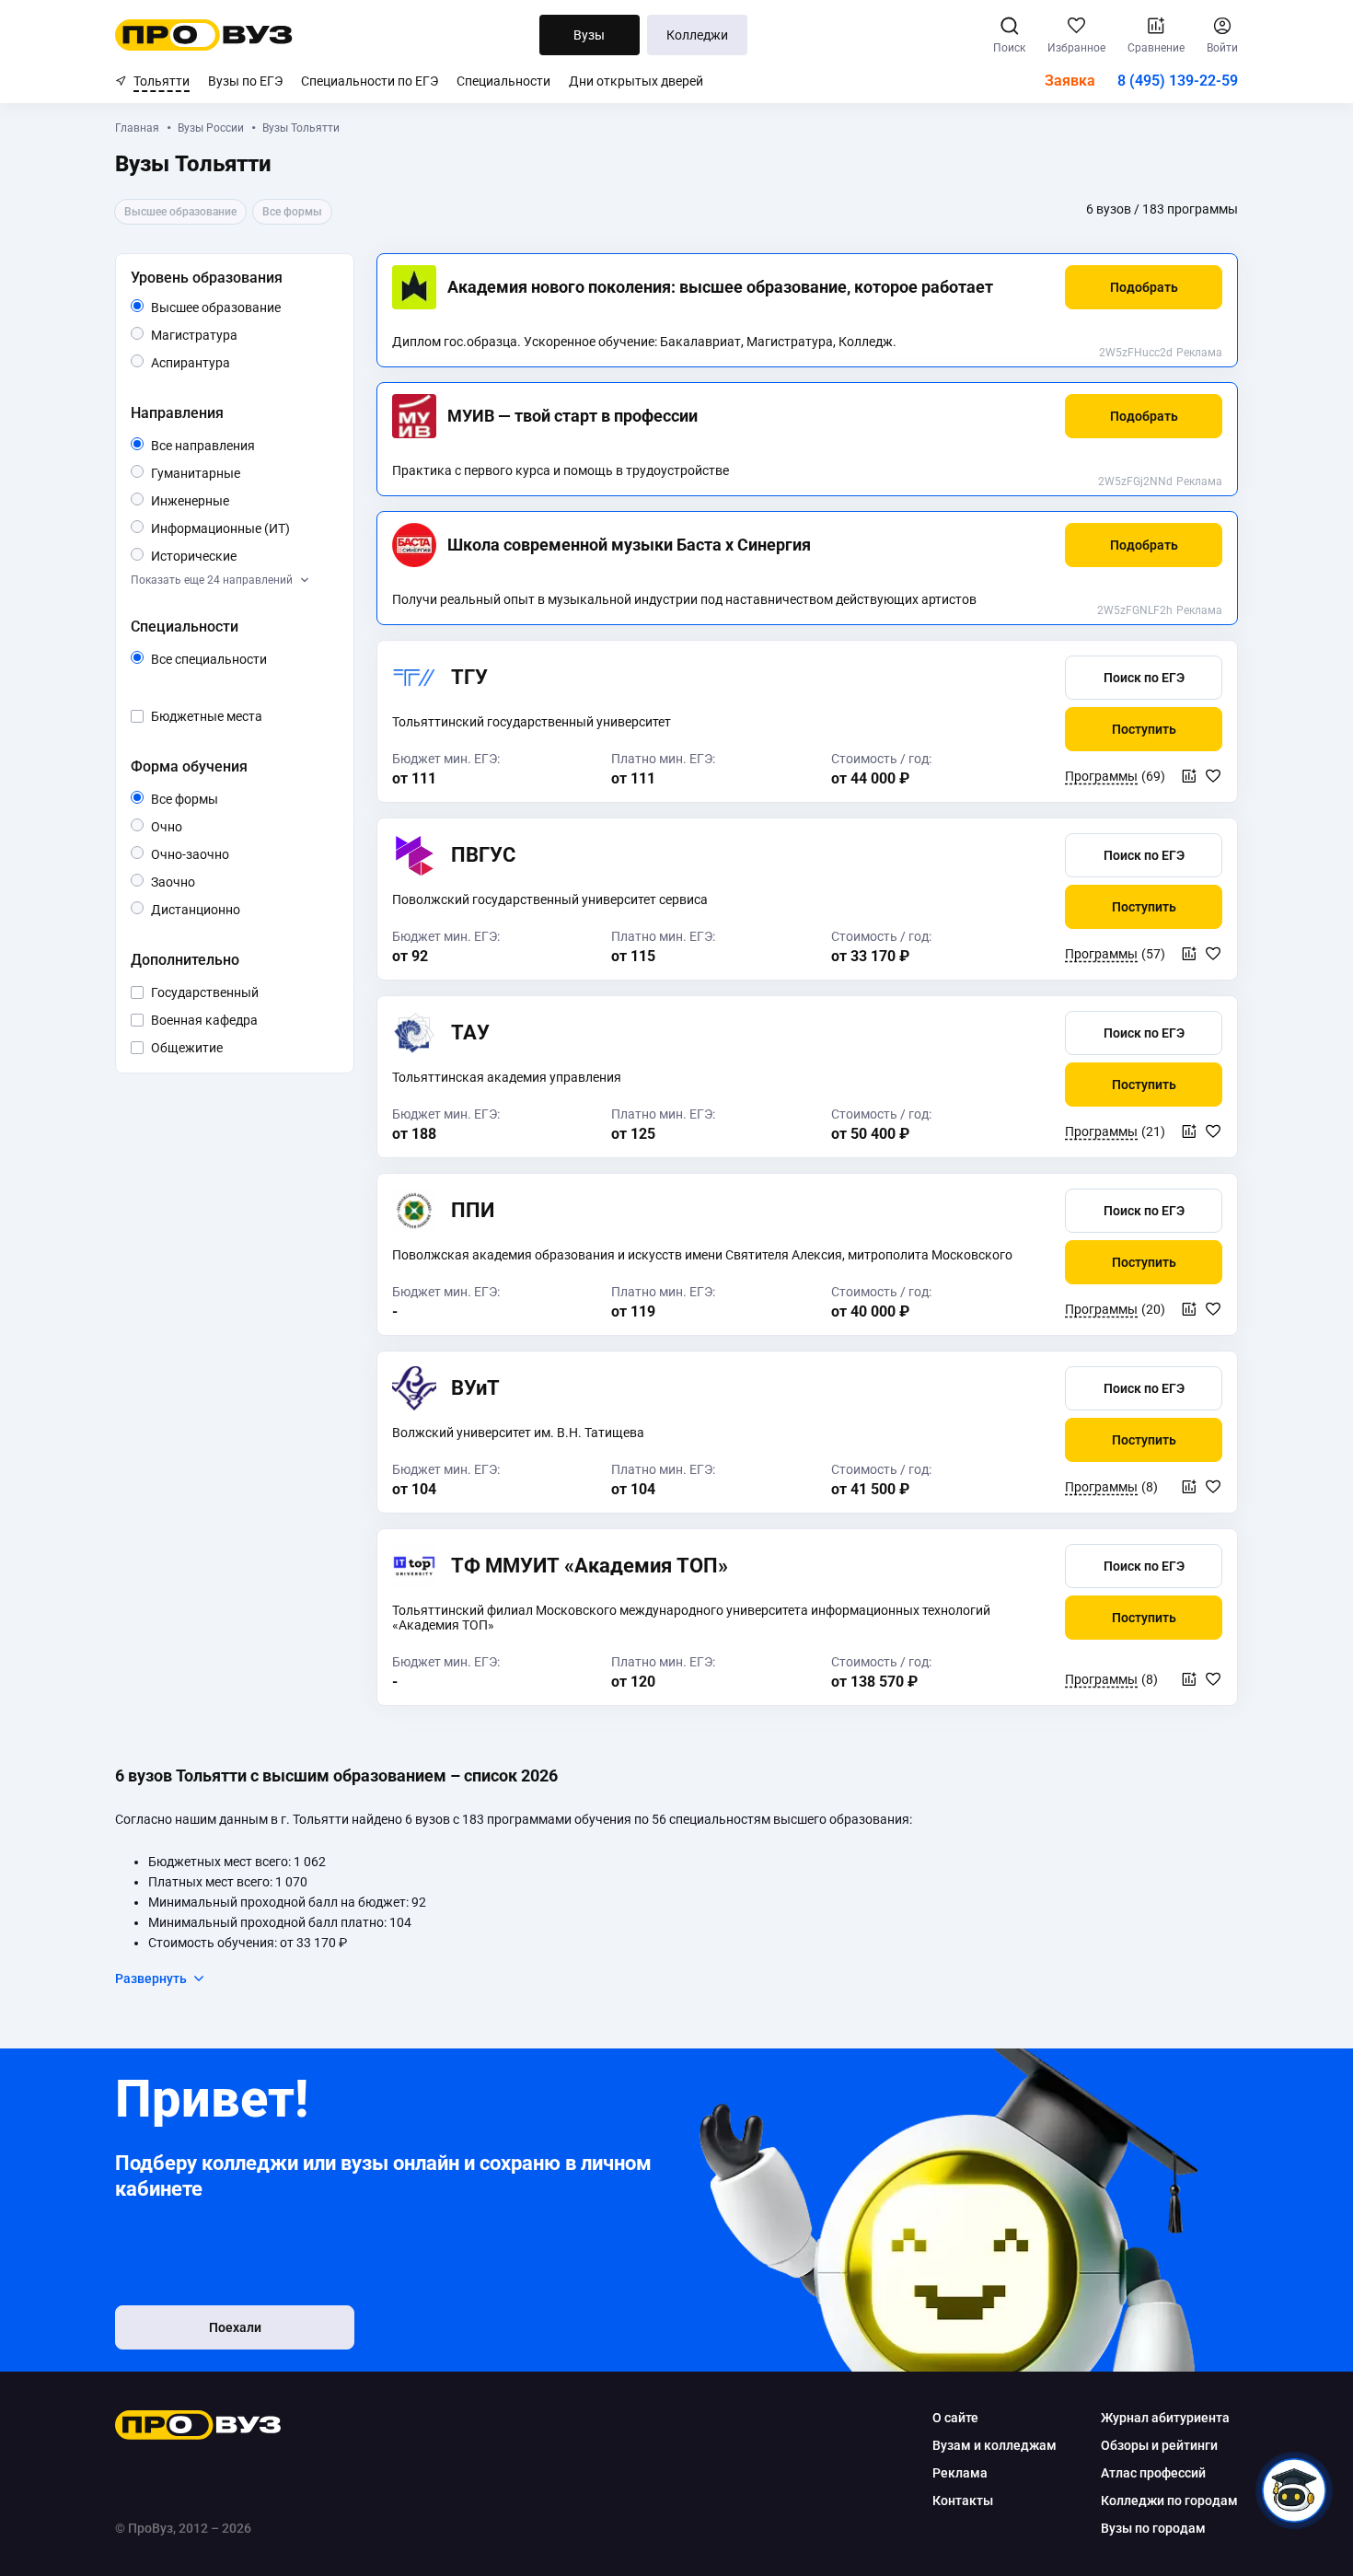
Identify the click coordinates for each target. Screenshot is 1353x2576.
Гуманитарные (240, 473)
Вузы (589, 35)
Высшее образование (241, 308)
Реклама (1199, 353)
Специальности (503, 81)
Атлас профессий (1153, 2473)
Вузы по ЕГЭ (245, 81)
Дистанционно (240, 909)
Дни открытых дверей (636, 81)
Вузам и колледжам (995, 2445)
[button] (1144, 287)
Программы (1101, 776)
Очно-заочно (211, 855)
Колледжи (697, 35)
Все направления (241, 447)
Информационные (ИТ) (241, 529)
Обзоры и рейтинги (1159, 2445)
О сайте (955, 2418)
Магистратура (237, 335)
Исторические (236, 556)
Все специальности (241, 660)
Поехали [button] (235, 2327)
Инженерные (229, 500)
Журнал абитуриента (1165, 2418)
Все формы (206, 800)
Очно (182, 826)
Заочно (195, 882)
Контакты (963, 2501)
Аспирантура (230, 362)
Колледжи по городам (1169, 2501)
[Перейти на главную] (204, 35)
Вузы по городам (1153, 2528)
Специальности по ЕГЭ (370, 81)
